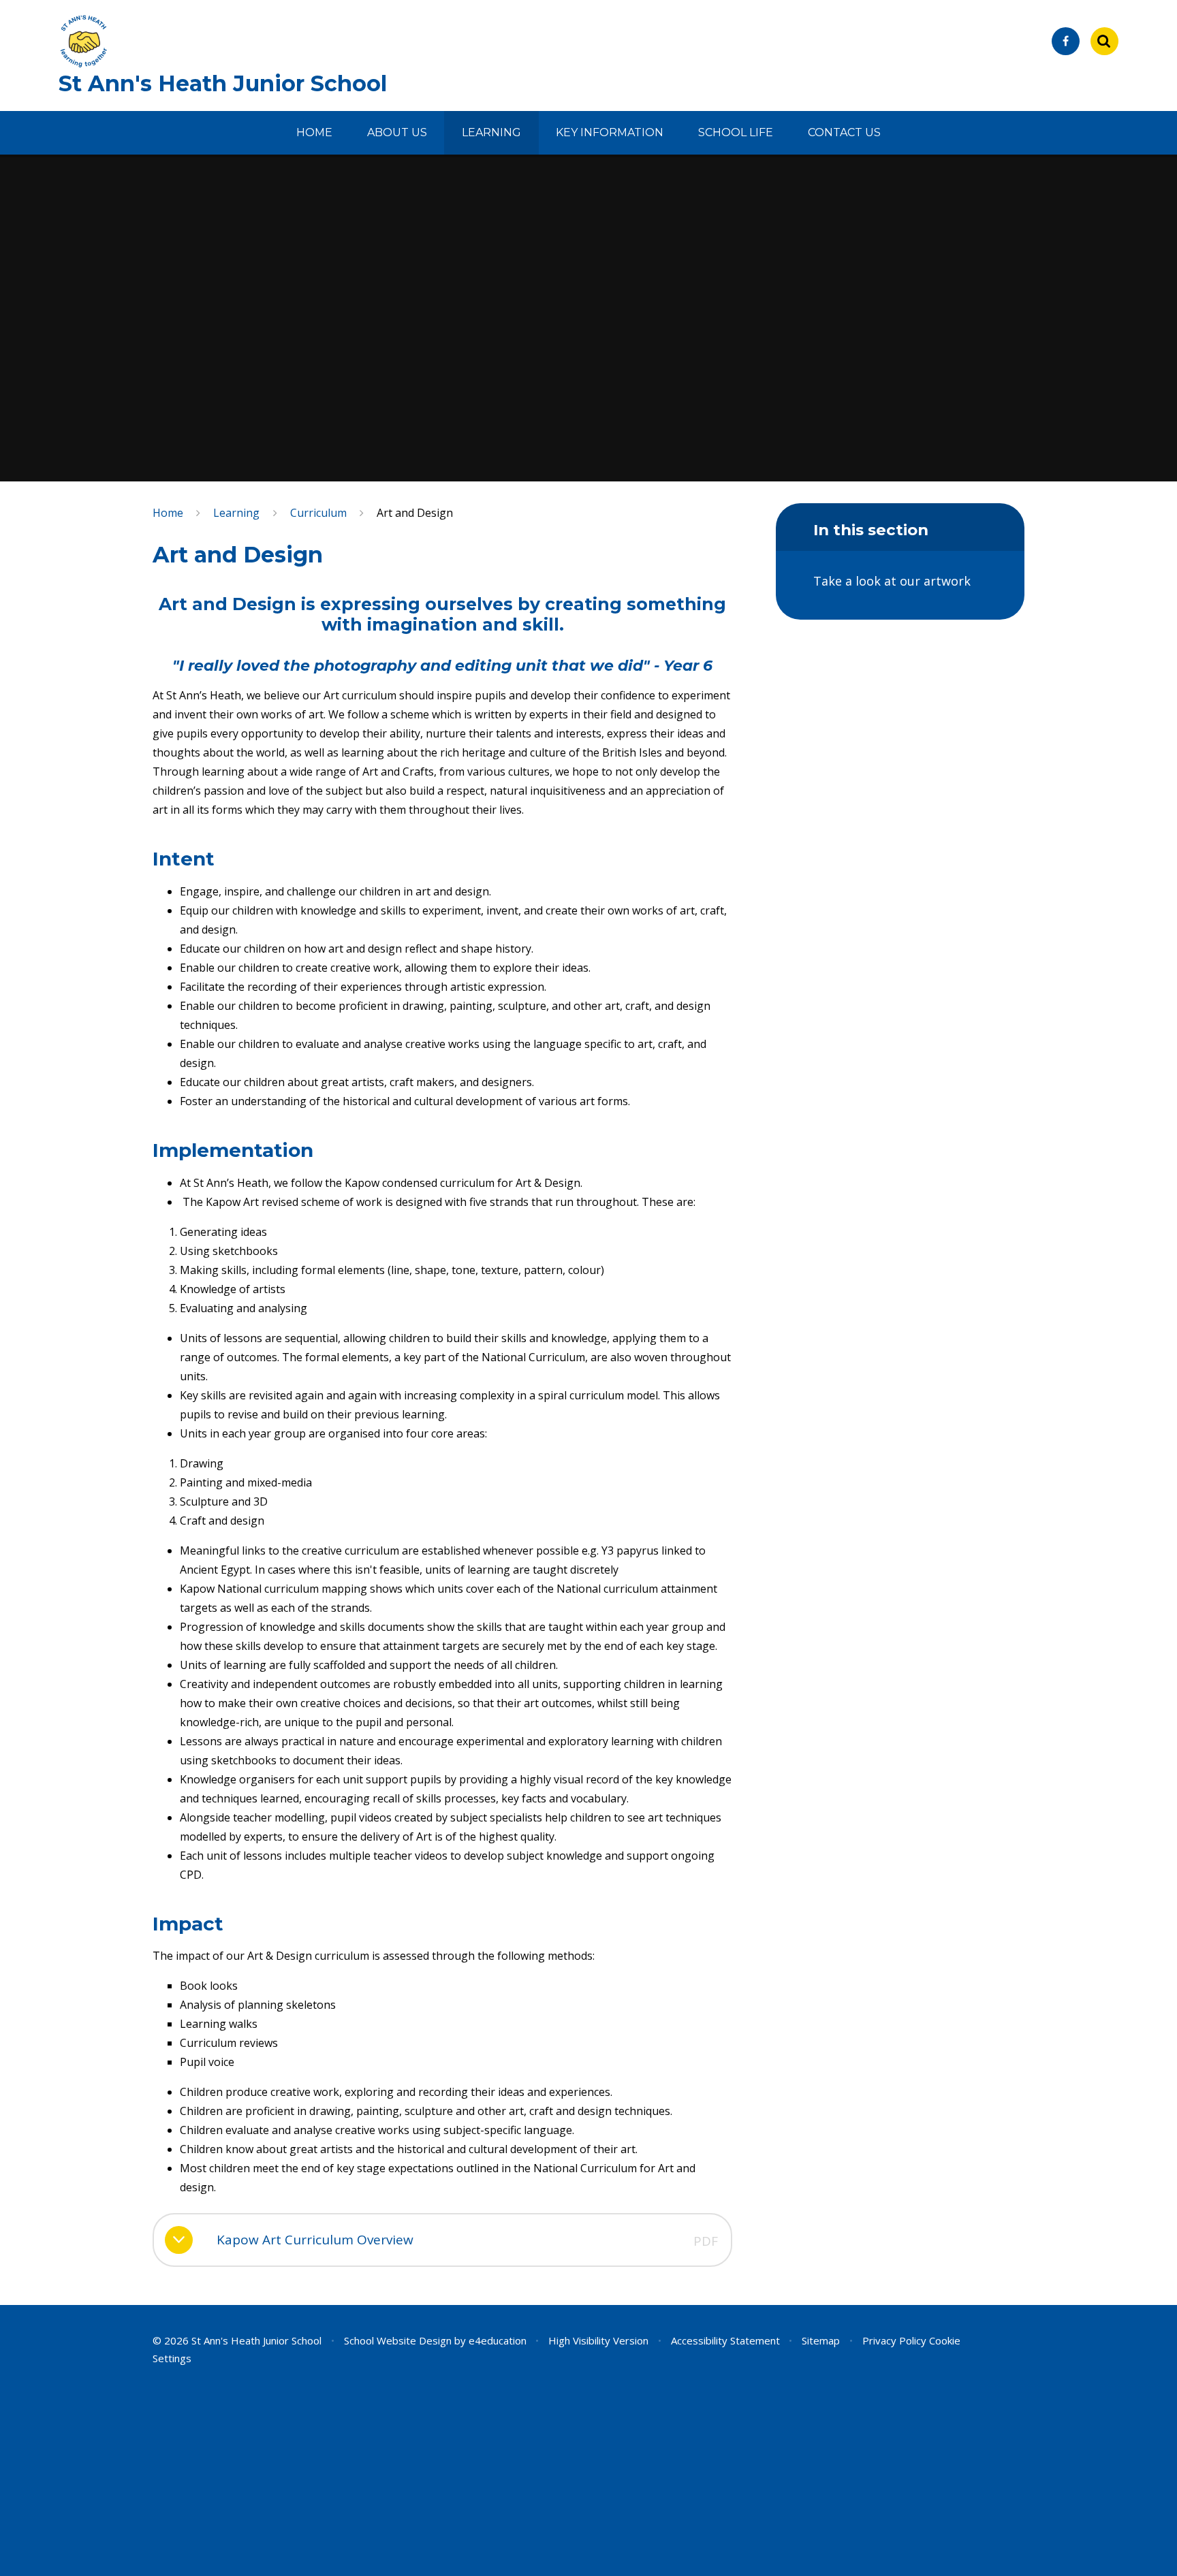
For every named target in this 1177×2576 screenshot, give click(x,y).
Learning (236, 513)
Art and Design (415, 513)
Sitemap (821, 2340)
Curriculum (318, 513)
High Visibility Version (598, 2340)
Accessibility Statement (725, 2340)
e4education (498, 2340)
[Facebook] (1066, 41)
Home (168, 513)
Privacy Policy (894, 2340)
